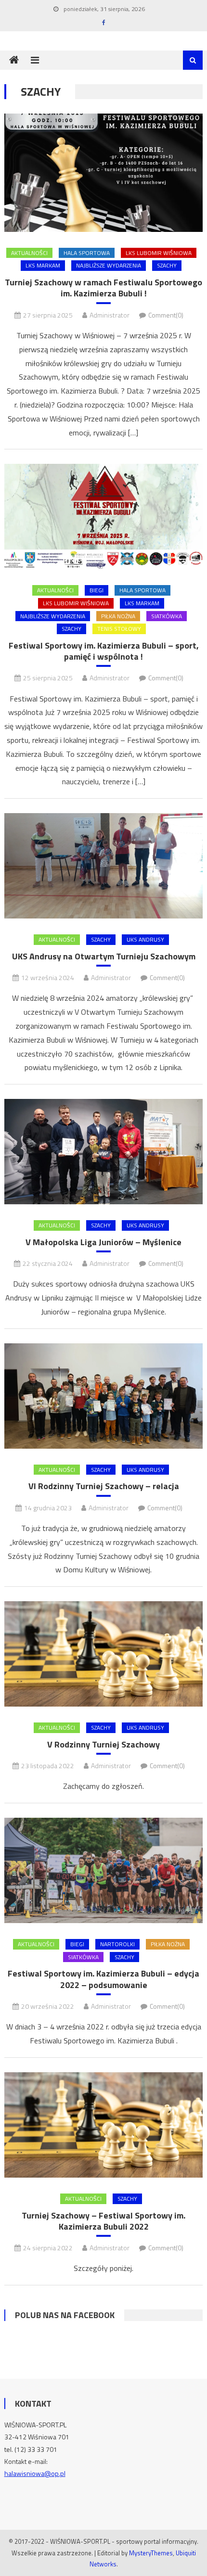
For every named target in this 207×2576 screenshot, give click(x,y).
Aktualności (29, 253)
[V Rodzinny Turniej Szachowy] (104, 1654)
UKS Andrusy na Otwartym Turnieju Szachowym (104, 956)
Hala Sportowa (87, 253)
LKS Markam (43, 265)
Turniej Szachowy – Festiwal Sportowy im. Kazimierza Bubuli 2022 (103, 2221)
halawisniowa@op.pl (35, 2473)
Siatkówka (167, 616)
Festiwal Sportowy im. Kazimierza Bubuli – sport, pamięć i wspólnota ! (104, 651)
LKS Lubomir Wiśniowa (159, 253)
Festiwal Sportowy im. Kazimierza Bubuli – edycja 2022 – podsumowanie (103, 1979)
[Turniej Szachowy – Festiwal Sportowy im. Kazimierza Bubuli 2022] (104, 2125)
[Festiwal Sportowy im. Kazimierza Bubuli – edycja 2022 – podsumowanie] (104, 1870)
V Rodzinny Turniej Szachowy (103, 1744)
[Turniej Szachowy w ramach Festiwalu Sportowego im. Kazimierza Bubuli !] (104, 172)
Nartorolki (117, 1944)
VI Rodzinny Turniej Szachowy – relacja (104, 1486)
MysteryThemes (151, 2553)
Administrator (110, 315)
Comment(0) (166, 315)
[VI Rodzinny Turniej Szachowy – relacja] (104, 1396)
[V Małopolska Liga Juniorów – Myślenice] (104, 1152)
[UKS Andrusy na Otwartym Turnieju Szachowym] (104, 866)
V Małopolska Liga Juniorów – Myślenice (103, 1242)
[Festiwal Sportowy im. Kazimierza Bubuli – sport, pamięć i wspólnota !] (104, 516)
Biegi (97, 590)
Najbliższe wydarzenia (109, 265)
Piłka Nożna (118, 616)
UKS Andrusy (145, 939)
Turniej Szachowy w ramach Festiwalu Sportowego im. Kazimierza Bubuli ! (103, 288)
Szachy (167, 265)
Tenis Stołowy (119, 629)
